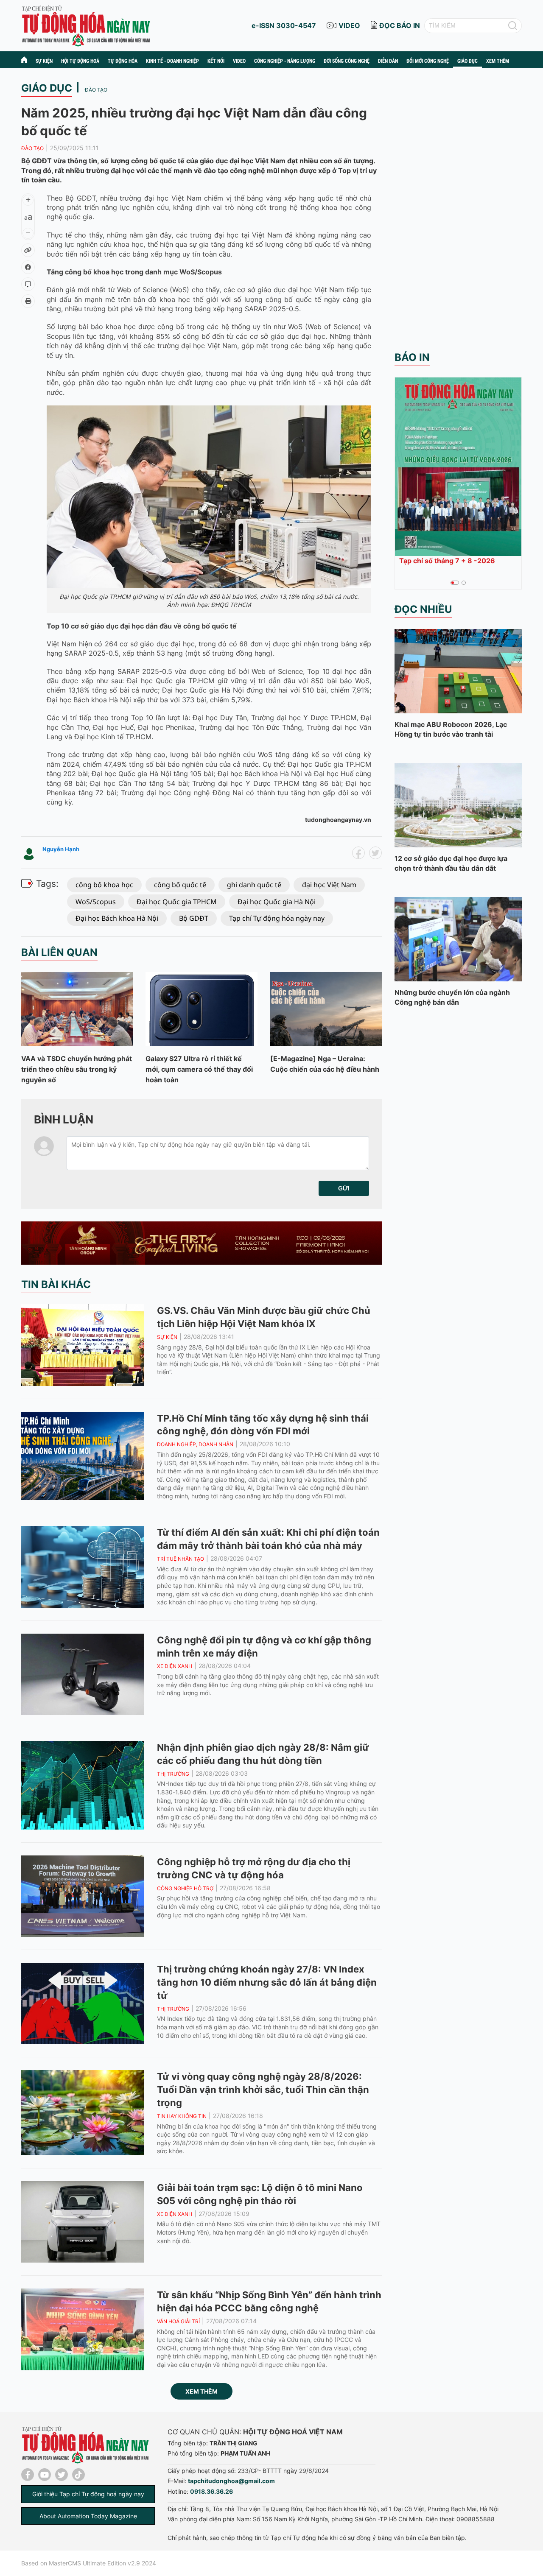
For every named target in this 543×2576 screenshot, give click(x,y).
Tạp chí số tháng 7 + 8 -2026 (447, 561)
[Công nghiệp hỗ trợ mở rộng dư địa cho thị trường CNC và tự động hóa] (83, 1896)
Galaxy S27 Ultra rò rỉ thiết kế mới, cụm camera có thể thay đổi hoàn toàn (199, 1069)
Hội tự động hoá (80, 61)
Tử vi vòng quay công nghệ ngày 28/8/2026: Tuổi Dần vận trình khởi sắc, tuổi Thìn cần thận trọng (263, 2090)
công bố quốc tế (180, 885)
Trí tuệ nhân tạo (181, 1559)
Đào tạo (96, 90)
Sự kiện (44, 61)
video (349, 25)
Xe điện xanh (175, 1666)
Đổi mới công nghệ (428, 61)
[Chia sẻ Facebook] (28, 267)
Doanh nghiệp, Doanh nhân (195, 1444)
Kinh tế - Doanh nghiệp (172, 61)
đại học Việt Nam (329, 885)
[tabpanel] (458, 473)
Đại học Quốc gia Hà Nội (277, 902)
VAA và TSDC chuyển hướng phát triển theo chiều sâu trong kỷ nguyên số (77, 1069)
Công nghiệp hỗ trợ (185, 1888)
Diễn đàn (388, 61)
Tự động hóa (123, 61)
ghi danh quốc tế (254, 885)
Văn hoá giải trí (178, 2321)
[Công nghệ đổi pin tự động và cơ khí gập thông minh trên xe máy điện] (83, 1674)
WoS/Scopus (96, 902)
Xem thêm (202, 2391)
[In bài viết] (28, 301)
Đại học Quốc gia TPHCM (177, 902)
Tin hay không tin (182, 2116)
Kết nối (216, 61)
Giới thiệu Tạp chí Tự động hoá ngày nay (88, 2494)
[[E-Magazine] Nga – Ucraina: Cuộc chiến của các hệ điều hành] (326, 1009)
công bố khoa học (104, 885)
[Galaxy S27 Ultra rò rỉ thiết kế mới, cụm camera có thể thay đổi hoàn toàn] (201, 1009)
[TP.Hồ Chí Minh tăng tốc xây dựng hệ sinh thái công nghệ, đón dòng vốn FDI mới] (83, 1456)
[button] (344, 1188)
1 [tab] (453, 583)
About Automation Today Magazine (88, 2516)
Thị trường (173, 1774)
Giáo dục (467, 61)
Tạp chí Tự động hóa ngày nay (277, 918)
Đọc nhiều (423, 609)
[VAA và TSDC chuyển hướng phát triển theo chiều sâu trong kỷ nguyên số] (77, 1009)
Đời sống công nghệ (347, 61)
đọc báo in (400, 25)
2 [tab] (464, 583)
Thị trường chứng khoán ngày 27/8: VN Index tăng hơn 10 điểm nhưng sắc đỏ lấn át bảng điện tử (267, 1982)
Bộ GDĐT (194, 918)
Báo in (412, 357)
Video (239, 61)
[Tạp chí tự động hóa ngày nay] (86, 25)
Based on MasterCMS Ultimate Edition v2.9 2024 (89, 2563)
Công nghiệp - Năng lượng (285, 61)
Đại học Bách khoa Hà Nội (117, 918)
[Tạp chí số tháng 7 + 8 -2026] (458, 467)
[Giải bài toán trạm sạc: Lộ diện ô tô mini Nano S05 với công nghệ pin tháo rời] (83, 2222)
